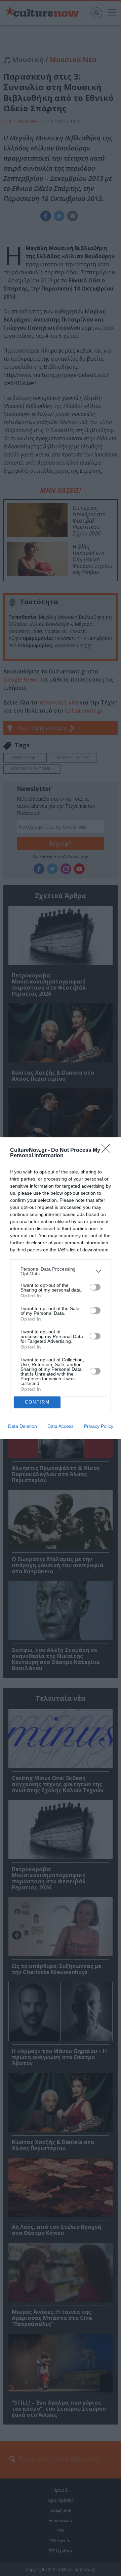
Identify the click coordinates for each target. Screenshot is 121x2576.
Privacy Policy (99, 1426)
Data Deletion (23, 1426)
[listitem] (61, 1271)
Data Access (61, 1426)
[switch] (95, 1287)
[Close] (108, 1151)
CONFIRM (37, 1402)
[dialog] (61, 1288)
